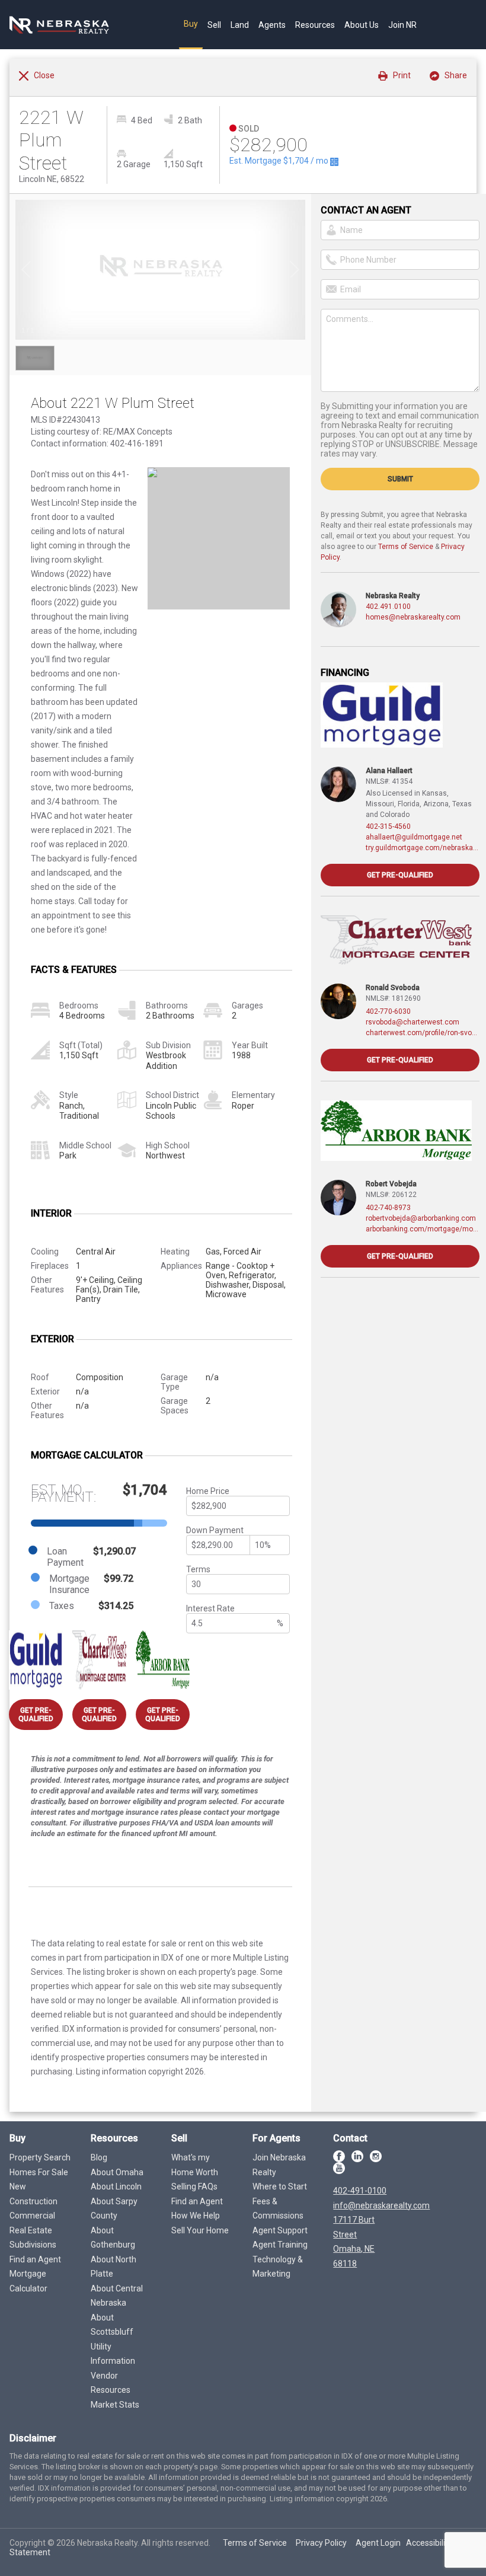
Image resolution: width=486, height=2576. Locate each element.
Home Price (208, 1491)
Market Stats (115, 2405)
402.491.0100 (388, 607)
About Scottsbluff (112, 2325)
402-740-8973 (388, 1208)
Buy (191, 24)
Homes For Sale (39, 2172)
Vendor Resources (111, 2383)
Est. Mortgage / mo (280, 161)
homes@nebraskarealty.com (413, 617)
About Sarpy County (114, 2209)
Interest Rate (210, 1608)
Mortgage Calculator (28, 2281)
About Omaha (117, 2172)
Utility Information (113, 2354)
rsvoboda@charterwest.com (413, 1022)
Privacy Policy (321, 2543)
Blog (99, 2157)
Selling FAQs (194, 2186)
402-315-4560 (388, 826)
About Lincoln (116, 2186)
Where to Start (280, 2186)
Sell (214, 25)
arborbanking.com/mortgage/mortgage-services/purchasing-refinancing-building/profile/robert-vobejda (423, 1229)
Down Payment (215, 1530)
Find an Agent (35, 2259)
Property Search (40, 2157)
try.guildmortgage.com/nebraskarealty (423, 848)
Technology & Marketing (278, 2267)
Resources (315, 25)
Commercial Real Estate (32, 2223)
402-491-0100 (360, 2191)
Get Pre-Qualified (36, 1715)
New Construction (33, 2194)
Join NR (402, 25)
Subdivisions (33, 2245)
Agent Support (280, 2230)
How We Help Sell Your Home (200, 2223)
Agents (272, 25)
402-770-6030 (388, 1011)
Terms (198, 1569)
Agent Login (378, 2543)
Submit (400, 479)
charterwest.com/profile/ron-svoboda (423, 1033)
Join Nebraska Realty (279, 2165)
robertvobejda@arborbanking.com (421, 1218)
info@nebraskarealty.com (381, 2205)
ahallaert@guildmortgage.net (414, 837)
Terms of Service (406, 547)
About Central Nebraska (117, 2296)
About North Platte (113, 2267)
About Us (362, 25)
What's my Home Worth (195, 2165)
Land (240, 25)
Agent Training (280, 2245)
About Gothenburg (113, 2238)
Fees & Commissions (278, 2209)
